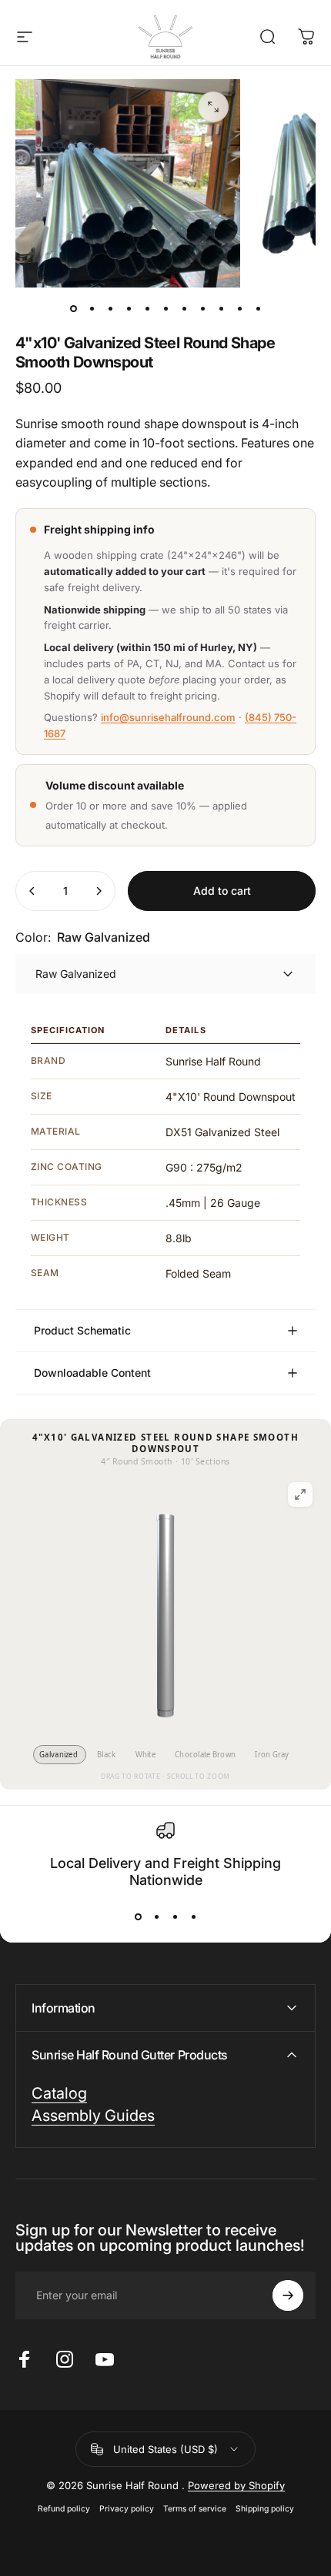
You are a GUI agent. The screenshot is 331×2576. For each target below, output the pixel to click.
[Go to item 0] (73, 309)
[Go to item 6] (184, 309)
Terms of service (195, 2509)
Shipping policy (265, 2509)
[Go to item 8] (221, 309)
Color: (83, 937)
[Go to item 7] (202, 309)
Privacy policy (127, 2509)
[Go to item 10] (258, 309)
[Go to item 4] (147, 309)
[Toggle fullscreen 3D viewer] (300, 1494)
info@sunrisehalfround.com (168, 717)
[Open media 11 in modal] (213, 107)
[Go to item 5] (165, 309)
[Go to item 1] (92, 309)
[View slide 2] (156, 1917)
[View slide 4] (193, 1917)
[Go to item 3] (129, 309)
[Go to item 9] (239, 309)
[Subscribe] (288, 2295)
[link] (93, 2116)
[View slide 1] (138, 1917)
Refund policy (64, 2509)
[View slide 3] (175, 1917)
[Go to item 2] (110, 309)
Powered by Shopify (236, 2485)
